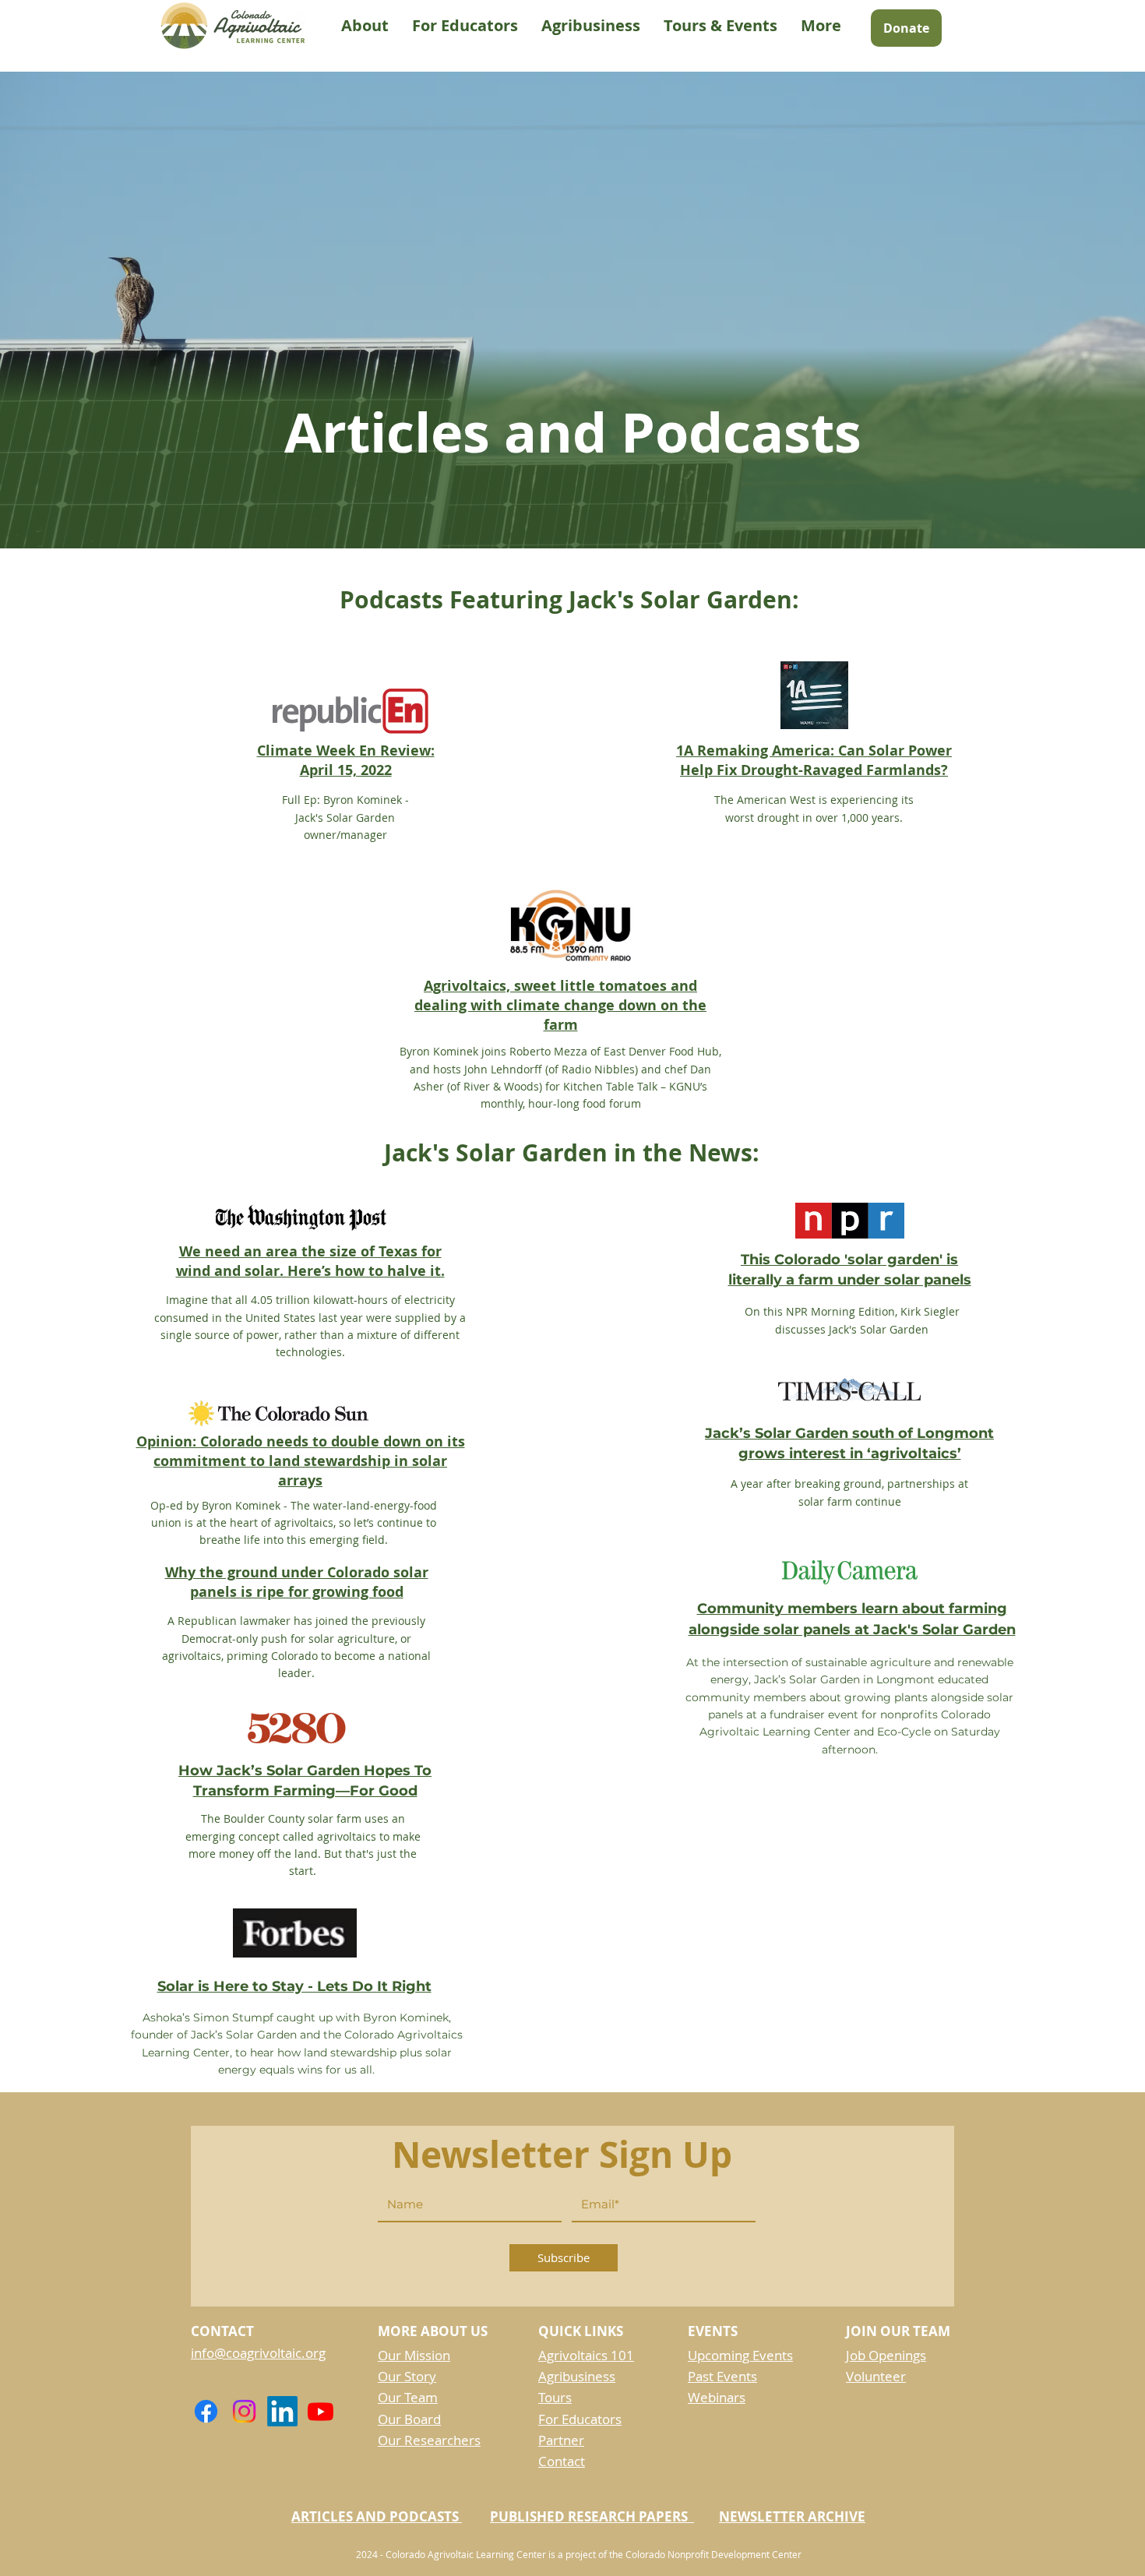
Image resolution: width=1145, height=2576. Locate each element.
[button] (365, 26)
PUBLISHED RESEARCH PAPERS (592, 2516)
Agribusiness (577, 2376)
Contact (562, 2461)
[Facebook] (206, 2411)
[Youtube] (321, 2411)
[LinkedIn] (282, 2411)
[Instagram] (244, 2411)
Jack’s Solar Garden (244, 2035)
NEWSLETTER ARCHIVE (792, 2516)
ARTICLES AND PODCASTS (377, 2516)
